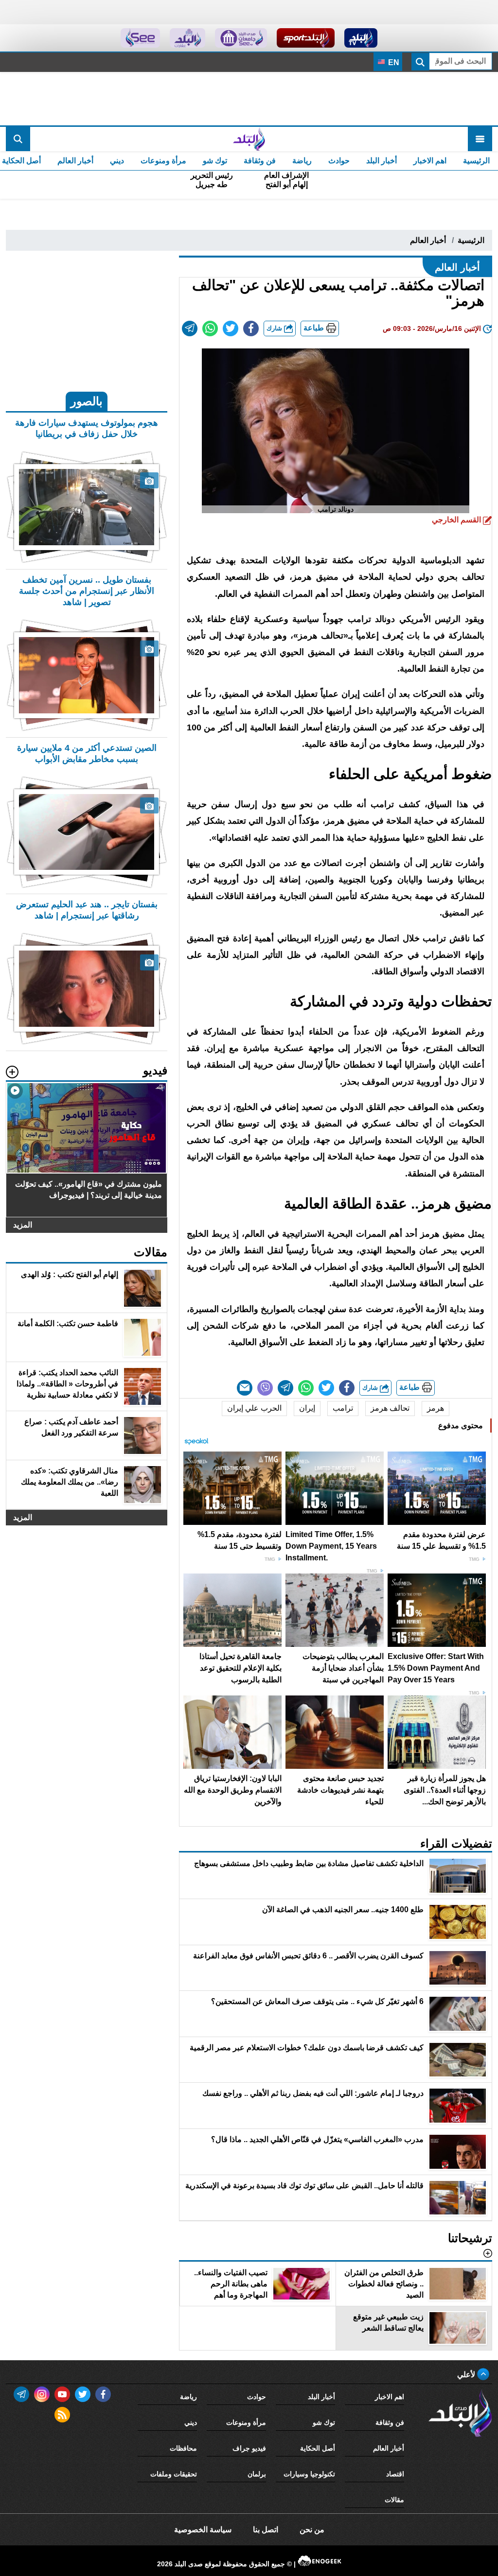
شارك (275, 328)
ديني (117, 161)
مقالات (394, 2500)
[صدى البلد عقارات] (187, 38)
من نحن (312, 2530)
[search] (18, 139)
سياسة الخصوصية (203, 2530)
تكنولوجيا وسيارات (309, 2474)
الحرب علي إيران (254, 1408)
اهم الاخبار (430, 161)
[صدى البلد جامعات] (241, 38)
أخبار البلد (382, 161)
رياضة (302, 161)
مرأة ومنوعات (163, 161)
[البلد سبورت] (306, 38)
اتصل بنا (266, 2530)
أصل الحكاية (318, 2448)
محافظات (183, 2448)
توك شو (215, 161)
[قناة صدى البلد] (361, 38)
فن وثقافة (260, 161)
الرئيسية (476, 161)
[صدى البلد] (249, 139)
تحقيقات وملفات (174, 2474)
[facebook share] (251, 328)
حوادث (339, 161)
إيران (307, 1408)
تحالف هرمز (390, 1408)
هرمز (436, 1408)
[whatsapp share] (210, 328)
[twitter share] (231, 328)
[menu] (480, 139)
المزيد (23, 1225)
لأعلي (467, 2375)
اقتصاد (395, 2474)
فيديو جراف (249, 2448)
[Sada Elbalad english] (140, 38)
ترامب (343, 1408)
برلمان (257, 2474)
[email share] (190, 328)
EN (393, 62)
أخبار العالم (75, 161)
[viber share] (265, 1388)
